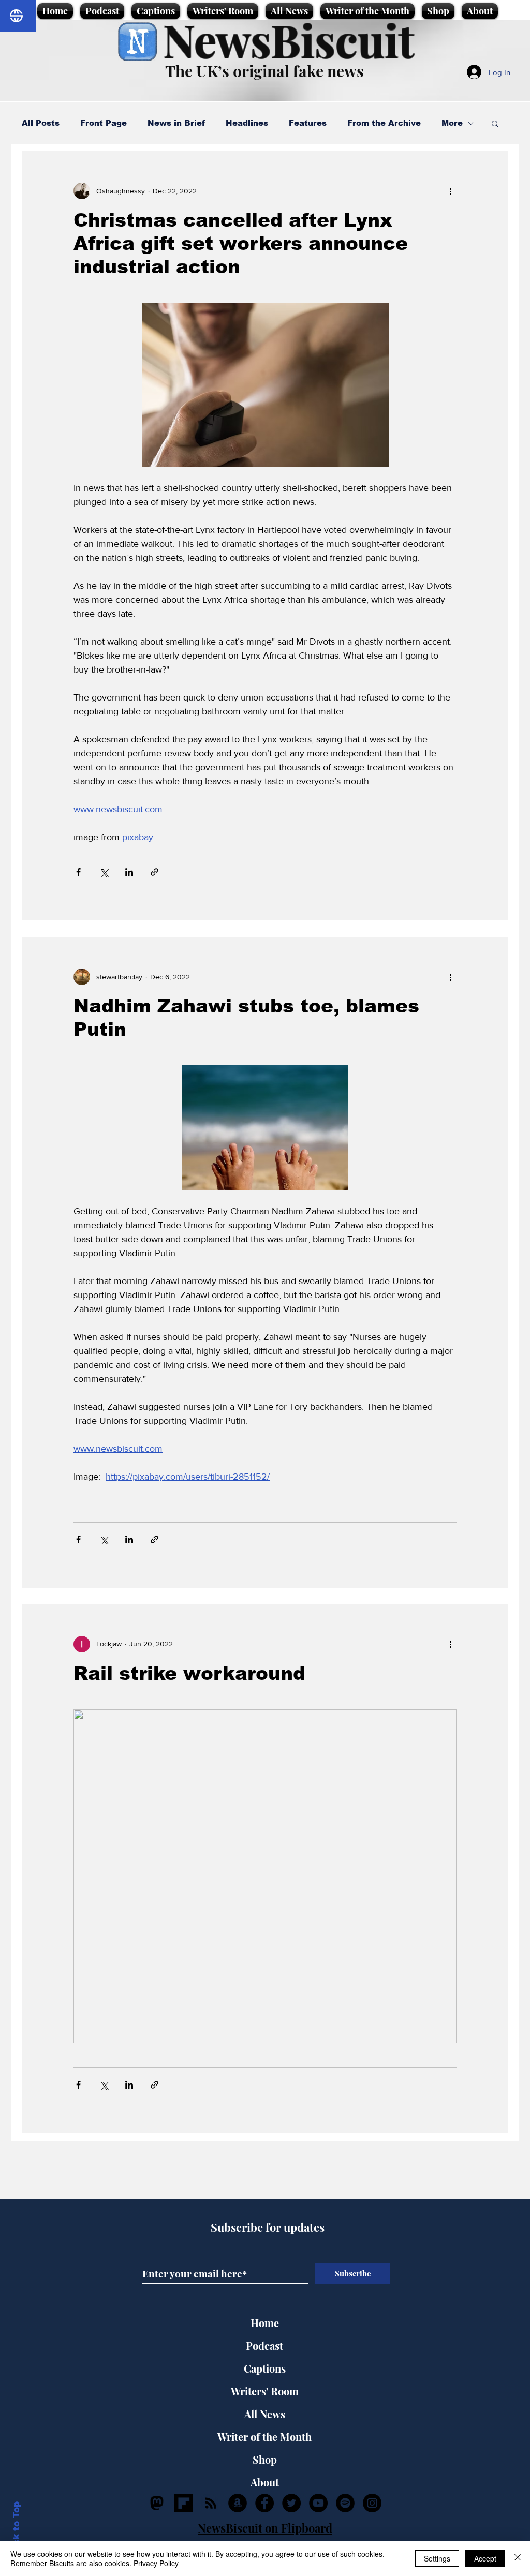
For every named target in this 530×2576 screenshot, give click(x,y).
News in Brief (176, 123)
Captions (265, 2368)
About (265, 2482)
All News (265, 2414)
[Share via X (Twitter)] (104, 872)
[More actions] (450, 191)
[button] (495, 124)
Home (265, 2323)
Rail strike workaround (189, 1673)
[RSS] (211, 2503)
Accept (485, 2558)
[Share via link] (154, 872)
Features (308, 123)
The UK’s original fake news (264, 71)
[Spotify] (345, 2503)
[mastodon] (157, 2503)
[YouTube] (318, 2503)
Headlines (247, 123)
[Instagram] (372, 2503)
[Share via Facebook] (78, 872)
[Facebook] (264, 2503)
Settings (437, 2558)
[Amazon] (238, 2503)
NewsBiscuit (289, 40)
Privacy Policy (156, 2563)
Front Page (104, 123)
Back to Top (16, 2530)
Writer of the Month (264, 2437)
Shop (265, 2459)
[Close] (518, 2558)
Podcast (264, 2346)
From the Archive (384, 123)
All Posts (41, 123)
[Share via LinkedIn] (129, 872)
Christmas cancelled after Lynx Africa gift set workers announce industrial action (241, 243)
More (452, 123)
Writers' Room (265, 2391)
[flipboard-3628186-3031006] (184, 2503)
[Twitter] (291, 2503)
